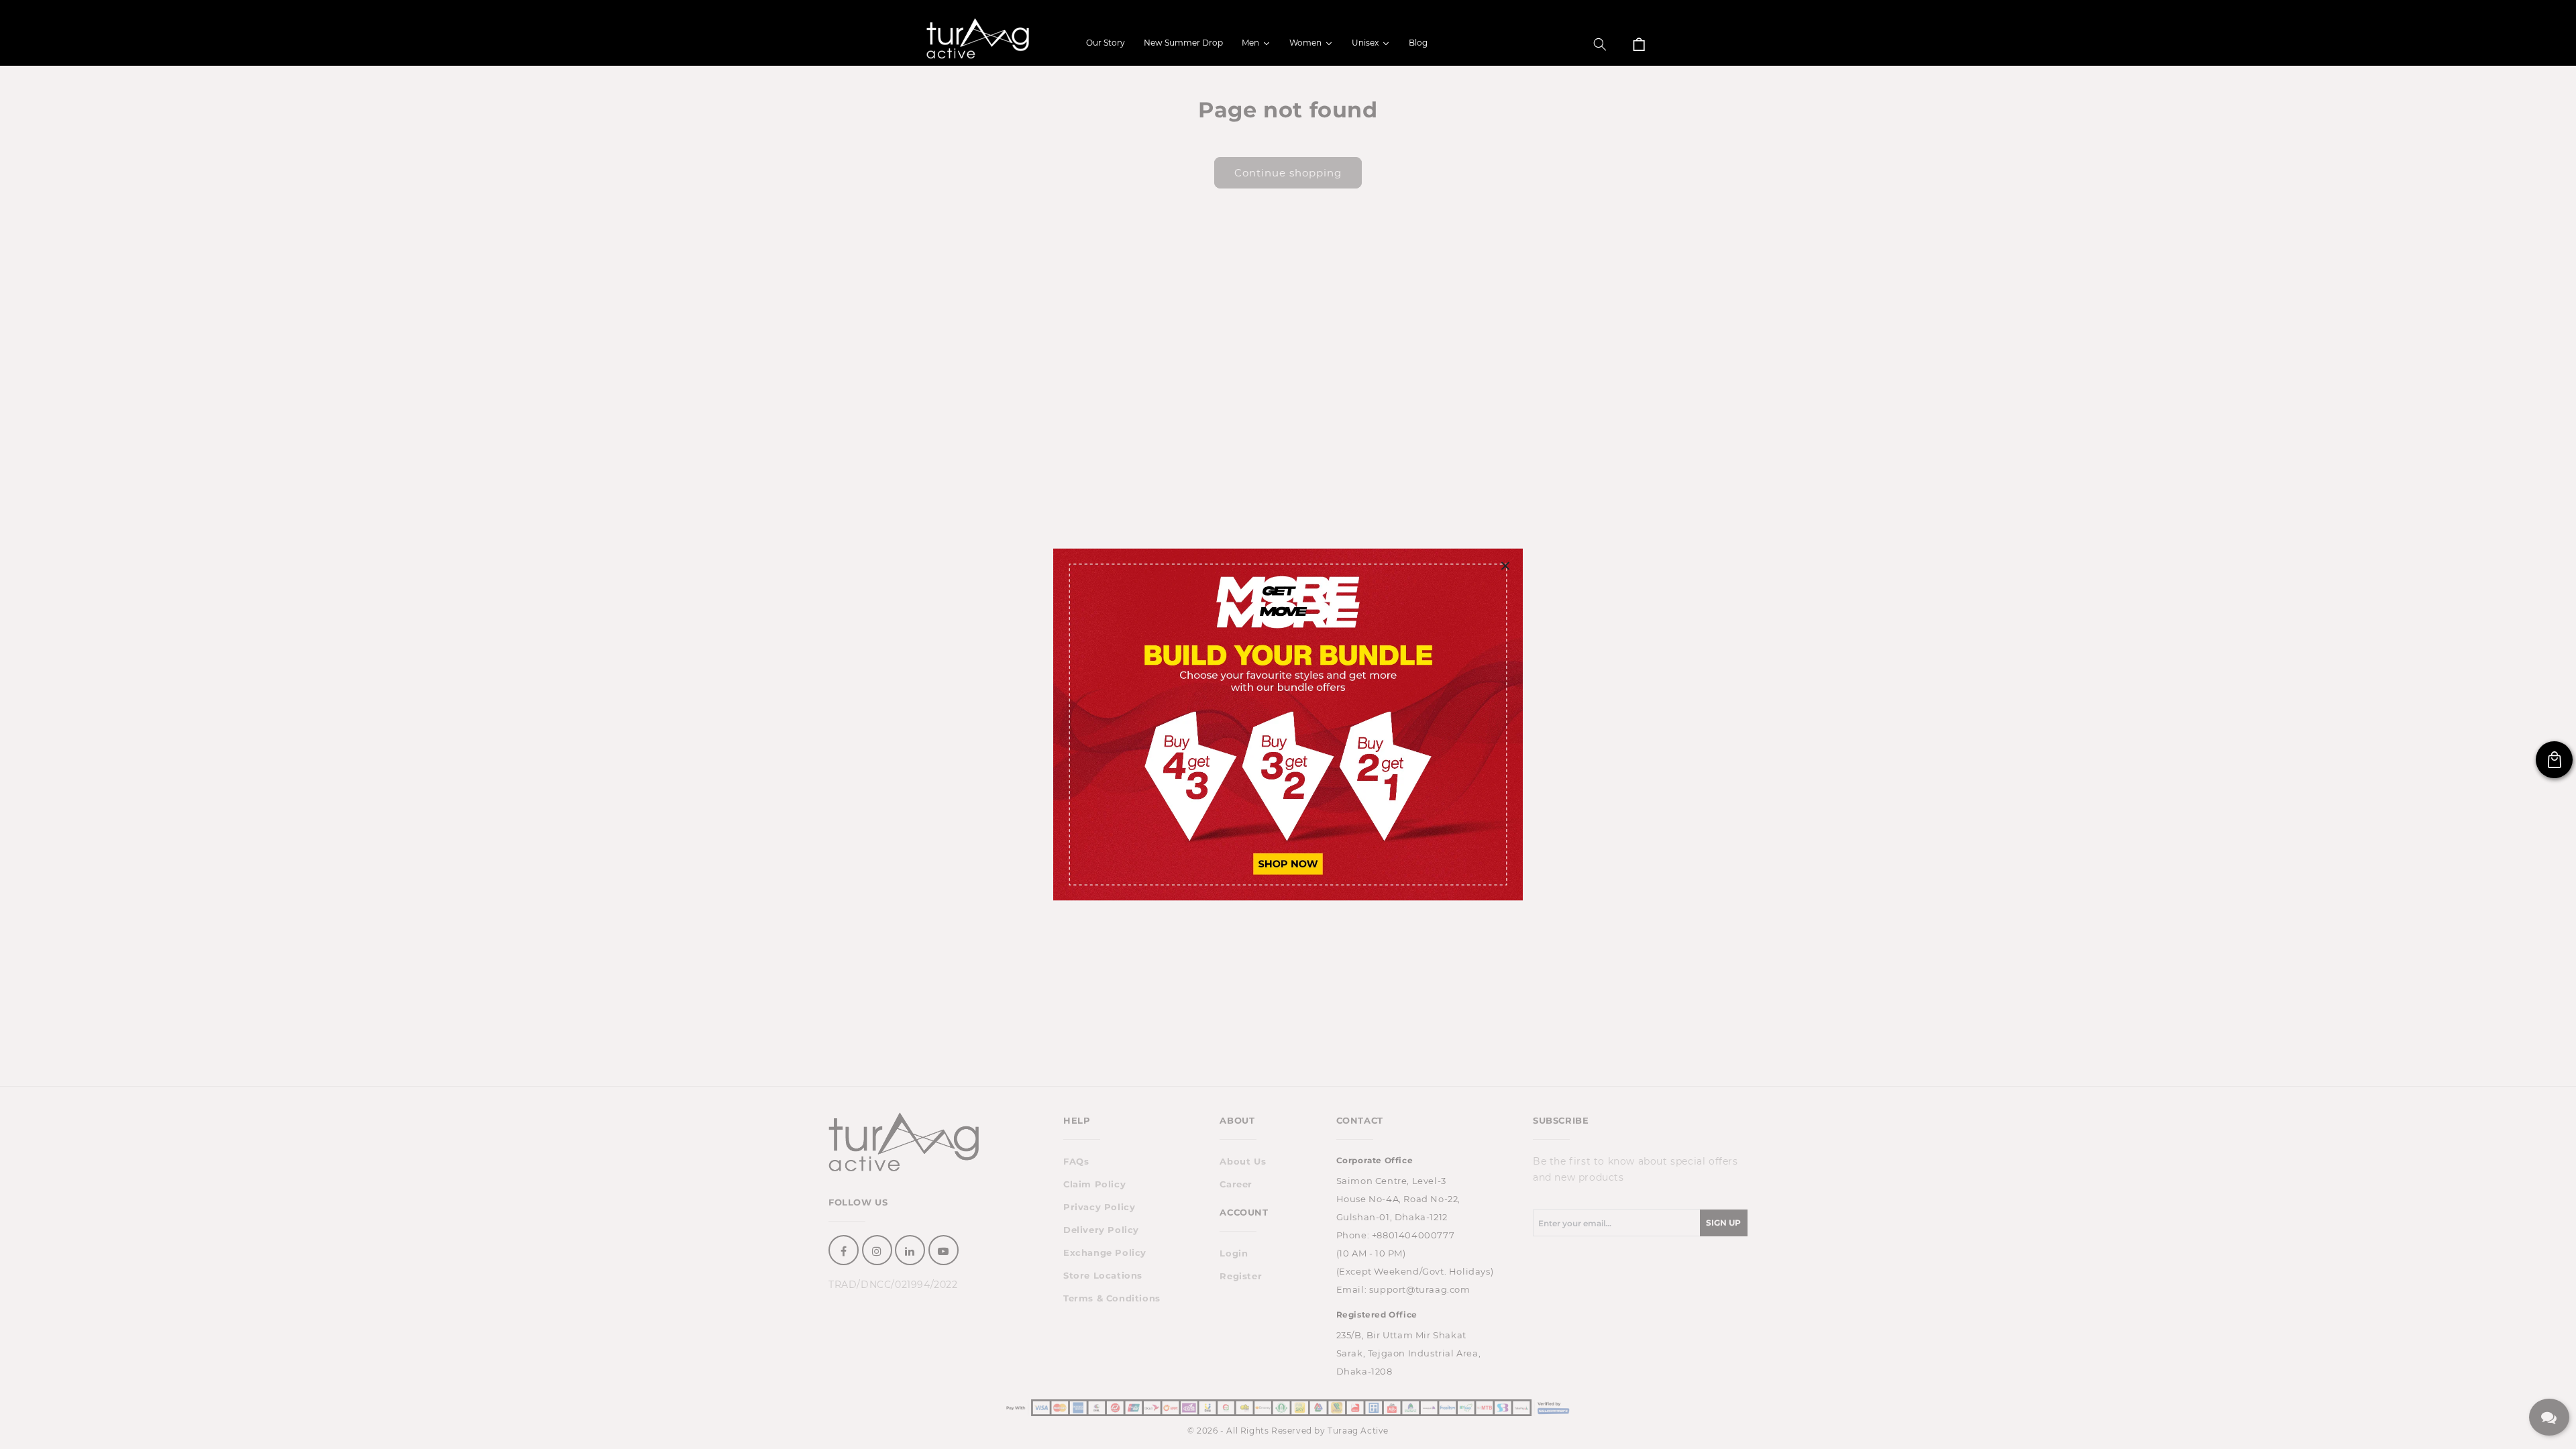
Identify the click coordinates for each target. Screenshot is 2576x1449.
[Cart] (1639, 44)
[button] (1600, 44)
